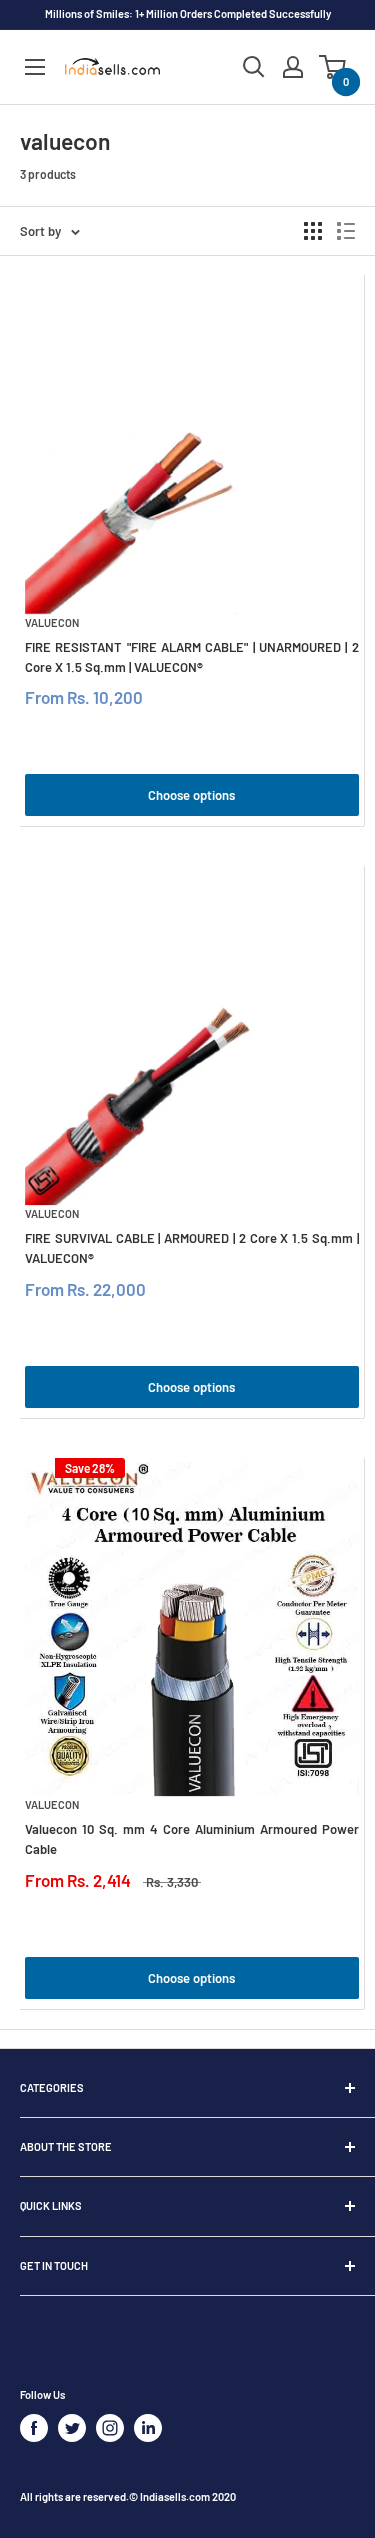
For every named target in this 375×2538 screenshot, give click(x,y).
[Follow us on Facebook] (34, 2428)
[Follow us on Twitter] (72, 2428)
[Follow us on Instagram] (110, 2428)
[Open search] (254, 67)
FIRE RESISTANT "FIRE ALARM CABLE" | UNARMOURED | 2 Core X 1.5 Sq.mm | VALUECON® (192, 657)
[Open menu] (35, 67)
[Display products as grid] (313, 231)
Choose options (191, 795)
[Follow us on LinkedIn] (148, 2428)
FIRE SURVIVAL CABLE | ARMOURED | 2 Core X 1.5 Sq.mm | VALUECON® (192, 1248)
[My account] (293, 67)
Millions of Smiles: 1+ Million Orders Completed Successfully (188, 13)
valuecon (52, 622)
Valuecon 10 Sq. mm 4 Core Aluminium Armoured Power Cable (192, 1839)
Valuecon (52, 1804)
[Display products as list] (346, 231)
